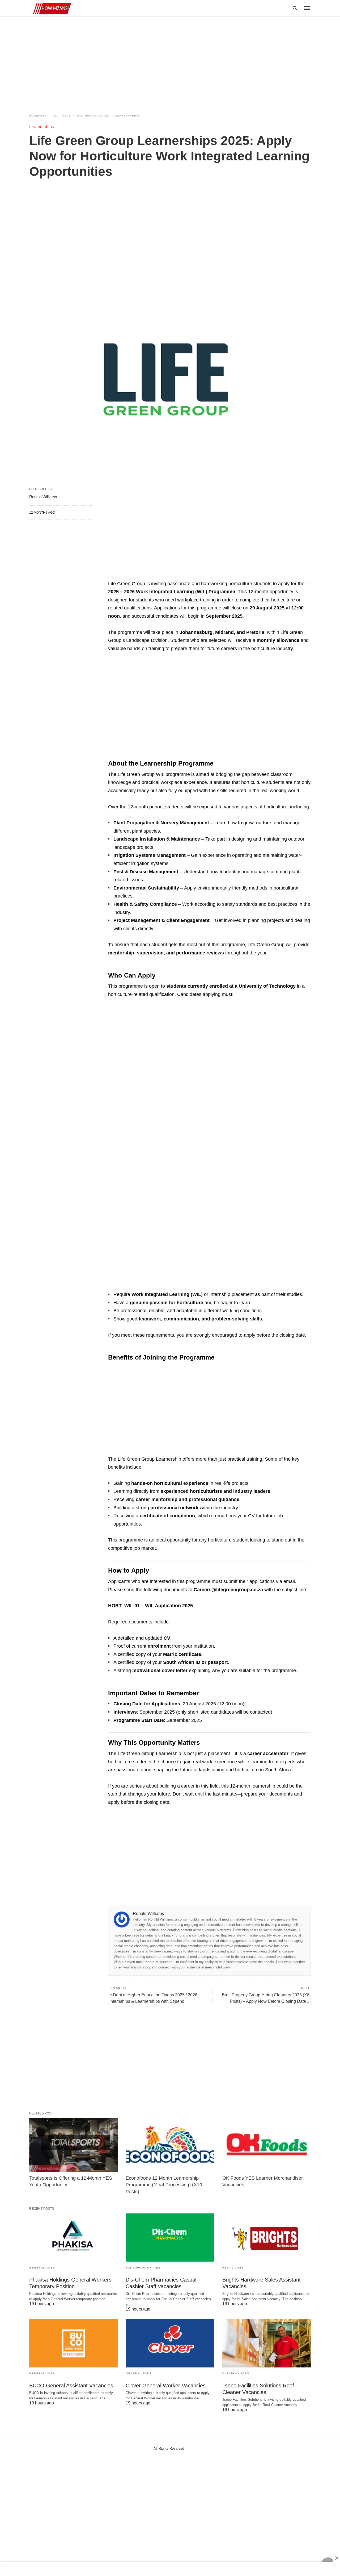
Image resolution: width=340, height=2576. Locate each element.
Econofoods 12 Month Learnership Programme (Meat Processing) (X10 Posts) (164, 2185)
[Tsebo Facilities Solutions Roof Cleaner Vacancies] (267, 2343)
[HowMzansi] (50, 8)
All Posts (62, 116)
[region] (170, 62)
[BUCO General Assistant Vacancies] (73, 2343)
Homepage (38, 116)
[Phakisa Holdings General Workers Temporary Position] (73, 2238)
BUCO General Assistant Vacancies (71, 2386)
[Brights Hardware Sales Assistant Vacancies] (267, 2238)
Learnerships (127, 116)
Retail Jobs (233, 2268)
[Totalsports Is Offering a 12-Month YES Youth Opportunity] (73, 2145)
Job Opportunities (93, 116)
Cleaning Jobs (236, 2373)
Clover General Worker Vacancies (166, 2386)
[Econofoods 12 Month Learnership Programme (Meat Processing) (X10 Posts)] (170, 2145)
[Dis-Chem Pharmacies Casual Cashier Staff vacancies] (170, 2238)
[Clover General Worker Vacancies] (170, 2343)
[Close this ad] (336, 2558)
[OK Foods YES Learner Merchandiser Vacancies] (267, 2145)
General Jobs (42, 2268)
